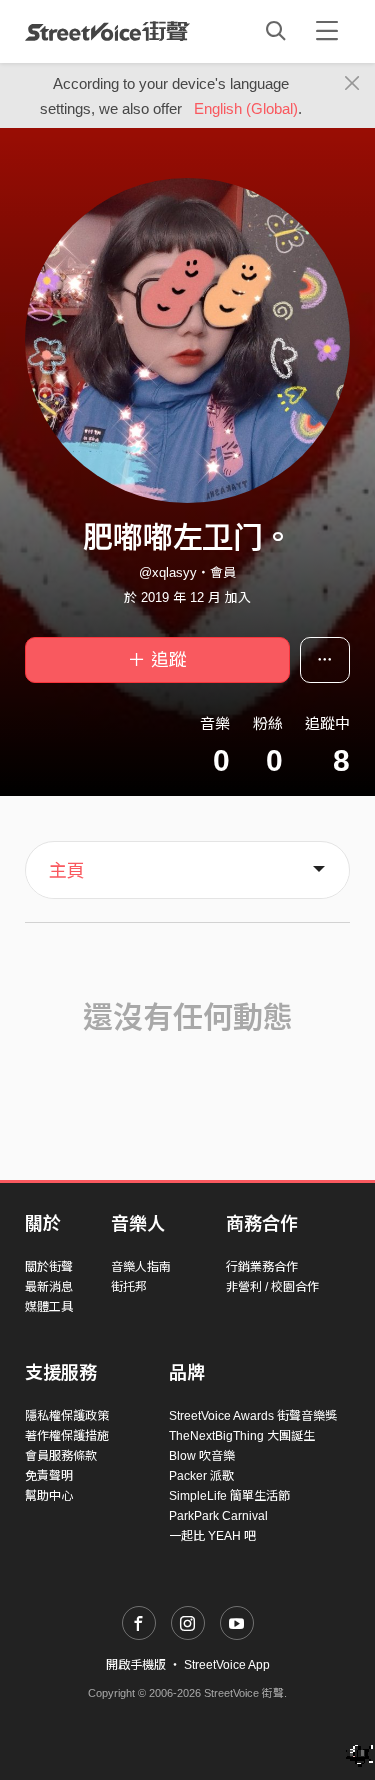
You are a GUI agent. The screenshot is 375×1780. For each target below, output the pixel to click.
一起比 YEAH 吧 (212, 1536)
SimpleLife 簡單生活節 (229, 1496)
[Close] (352, 84)
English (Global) (246, 108)
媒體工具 (49, 1307)
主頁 (67, 871)
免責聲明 (49, 1476)
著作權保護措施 (67, 1436)
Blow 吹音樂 (202, 1456)
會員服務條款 (61, 1456)
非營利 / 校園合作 (272, 1287)
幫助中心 (49, 1496)
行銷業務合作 (262, 1267)
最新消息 (49, 1287)
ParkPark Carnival (218, 1516)
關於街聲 (49, 1267)
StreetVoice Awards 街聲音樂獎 (253, 1416)
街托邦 (129, 1287)
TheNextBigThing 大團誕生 (242, 1436)
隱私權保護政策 (67, 1416)
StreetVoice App (227, 1665)
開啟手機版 (136, 1665)
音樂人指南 (141, 1267)
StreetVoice (107, 31)
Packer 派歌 (201, 1476)
